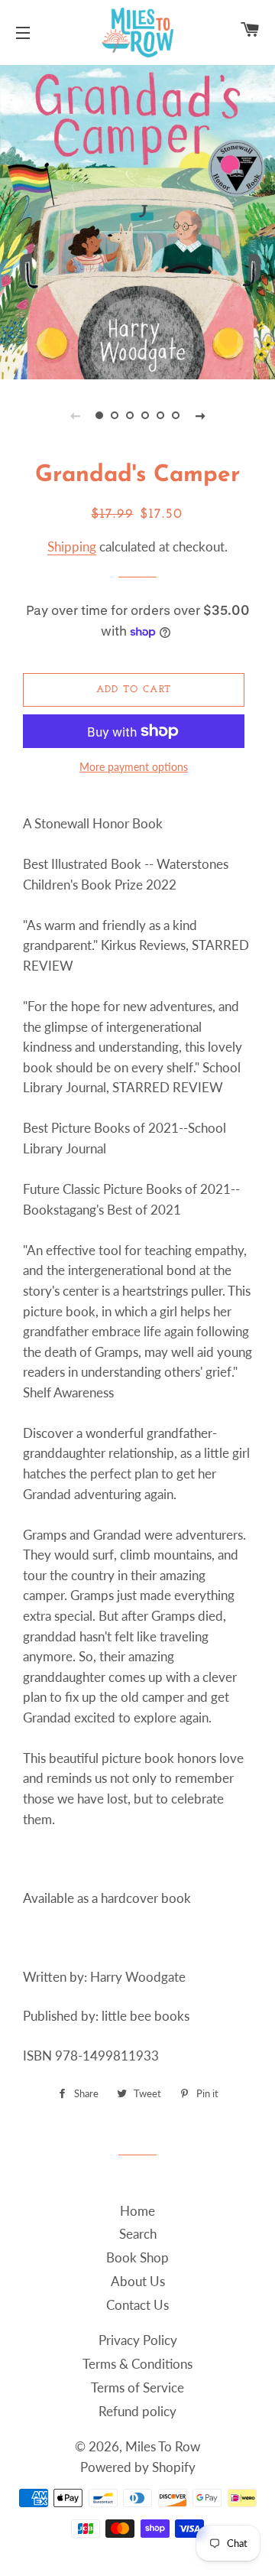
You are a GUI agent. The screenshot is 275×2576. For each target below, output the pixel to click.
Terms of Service (137, 2387)
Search (138, 2234)
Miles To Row (163, 2446)
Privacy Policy (138, 2340)
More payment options (134, 767)
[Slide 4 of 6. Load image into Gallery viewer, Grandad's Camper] (145, 415)
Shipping (72, 546)
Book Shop (137, 2257)
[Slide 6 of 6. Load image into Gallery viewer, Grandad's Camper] (176, 415)
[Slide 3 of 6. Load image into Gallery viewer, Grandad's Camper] (130, 415)
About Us (138, 2281)
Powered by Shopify (138, 2467)
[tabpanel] (137, 220)
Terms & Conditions (137, 2364)
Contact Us (137, 2305)
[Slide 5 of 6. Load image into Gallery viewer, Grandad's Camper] (160, 415)
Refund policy (137, 2411)
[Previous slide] (75, 415)
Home (137, 2211)
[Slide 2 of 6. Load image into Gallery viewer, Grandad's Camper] (115, 415)
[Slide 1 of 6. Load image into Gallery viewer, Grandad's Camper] (99, 415)
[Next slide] (200, 415)
